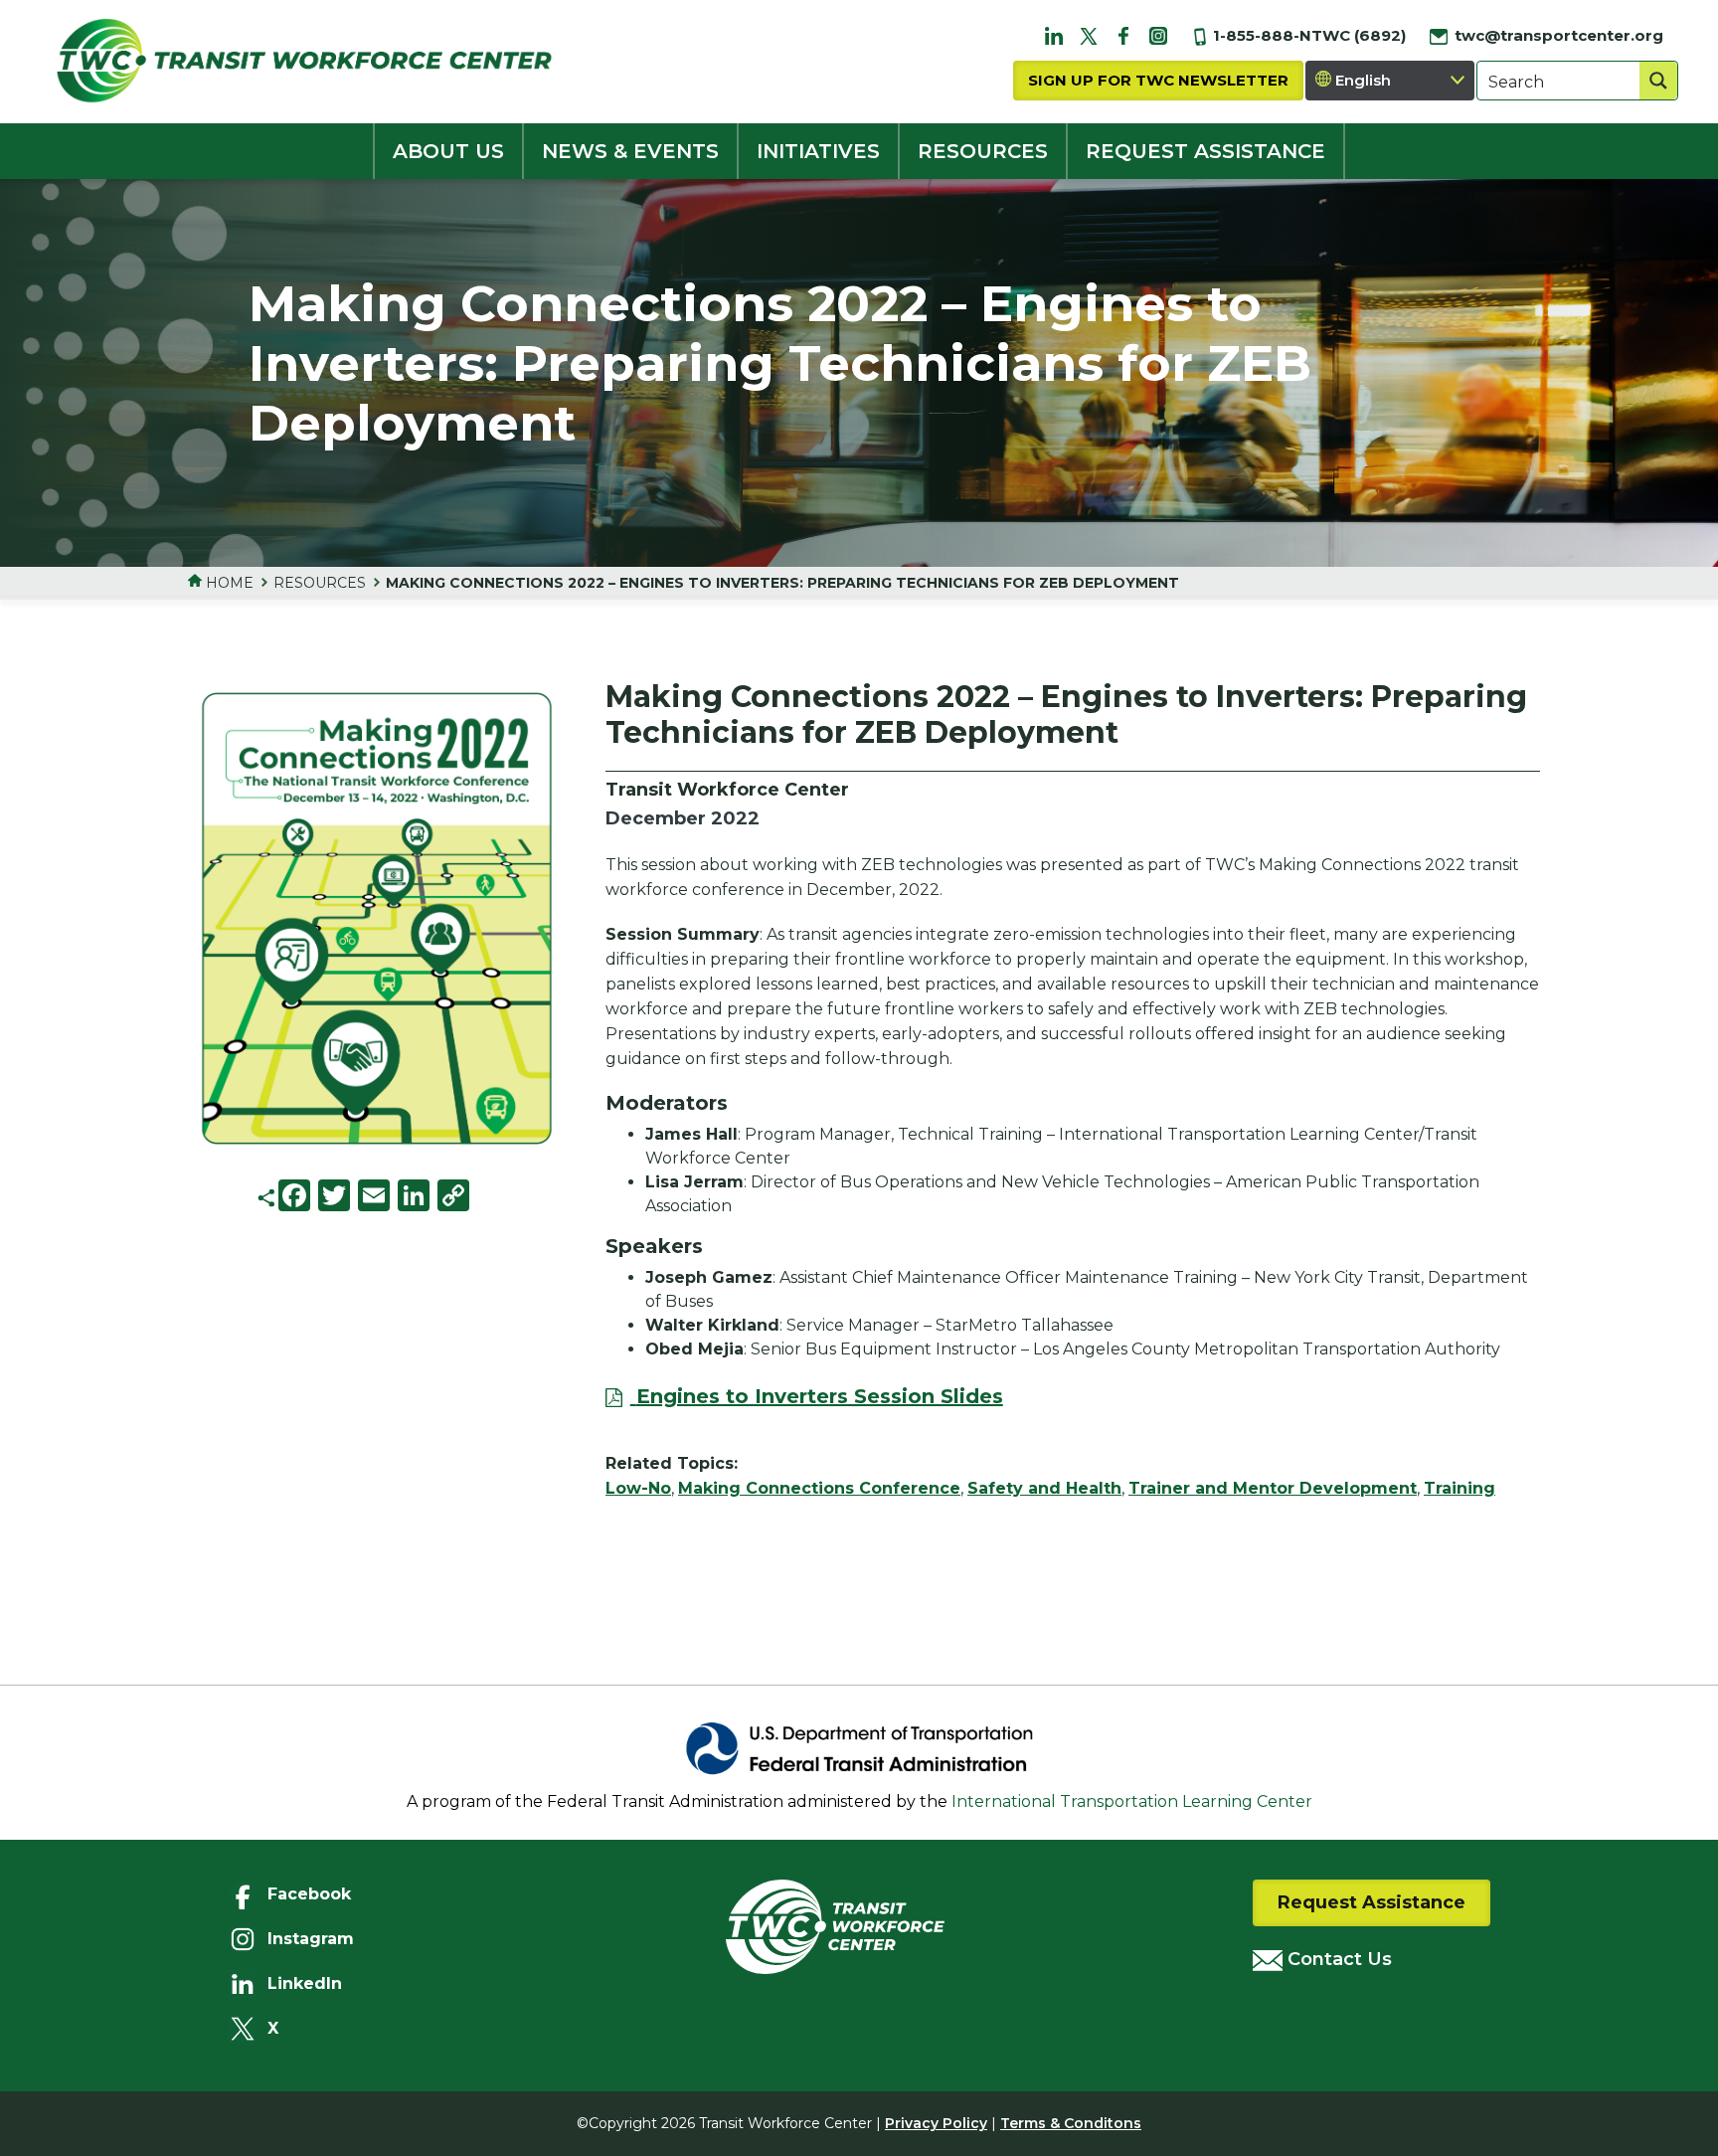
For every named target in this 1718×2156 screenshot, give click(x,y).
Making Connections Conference (819, 1488)
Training (1460, 1488)
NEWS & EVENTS (630, 151)
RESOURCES (983, 151)
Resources (320, 583)
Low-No (638, 1488)
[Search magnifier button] (1658, 81)
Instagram (311, 1939)
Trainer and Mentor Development (1273, 1488)
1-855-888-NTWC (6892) (1307, 35)
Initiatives (818, 151)
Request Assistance (1372, 1902)
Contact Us (1337, 1959)
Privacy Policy (936, 2123)
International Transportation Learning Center (1132, 1801)
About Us (448, 151)
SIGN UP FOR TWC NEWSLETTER (1158, 80)
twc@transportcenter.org (1557, 35)
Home (228, 583)
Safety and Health (1044, 1488)
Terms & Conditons (1071, 2123)
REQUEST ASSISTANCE (1205, 151)
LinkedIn (305, 1983)
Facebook (309, 1894)
